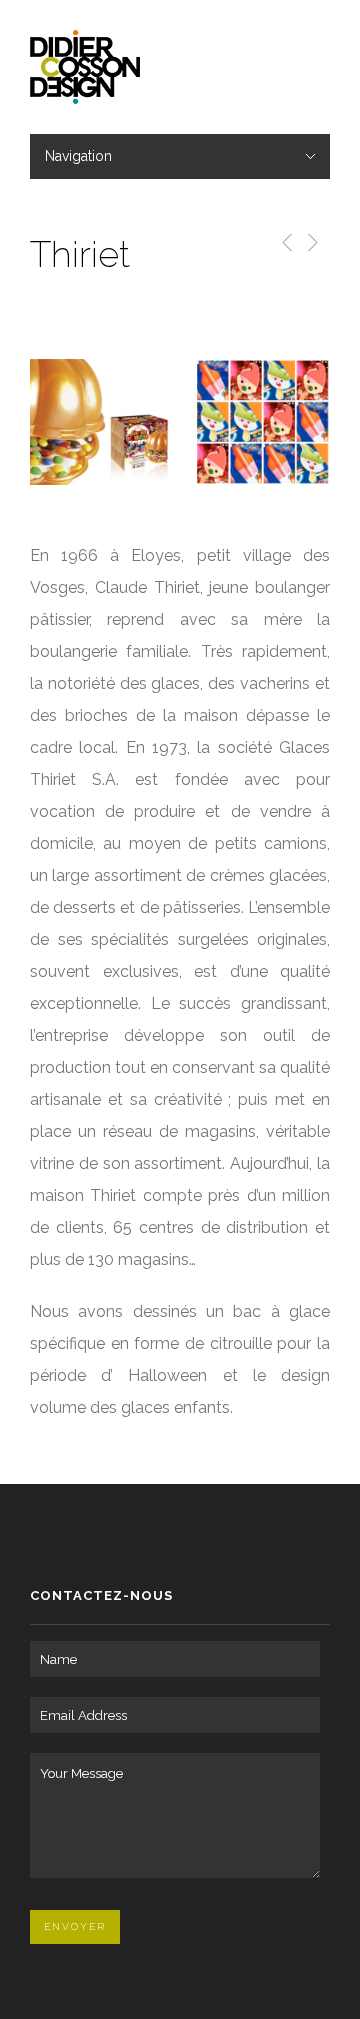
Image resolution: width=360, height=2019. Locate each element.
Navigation (78, 156)
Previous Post (283, 242)
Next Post (311, 242)
